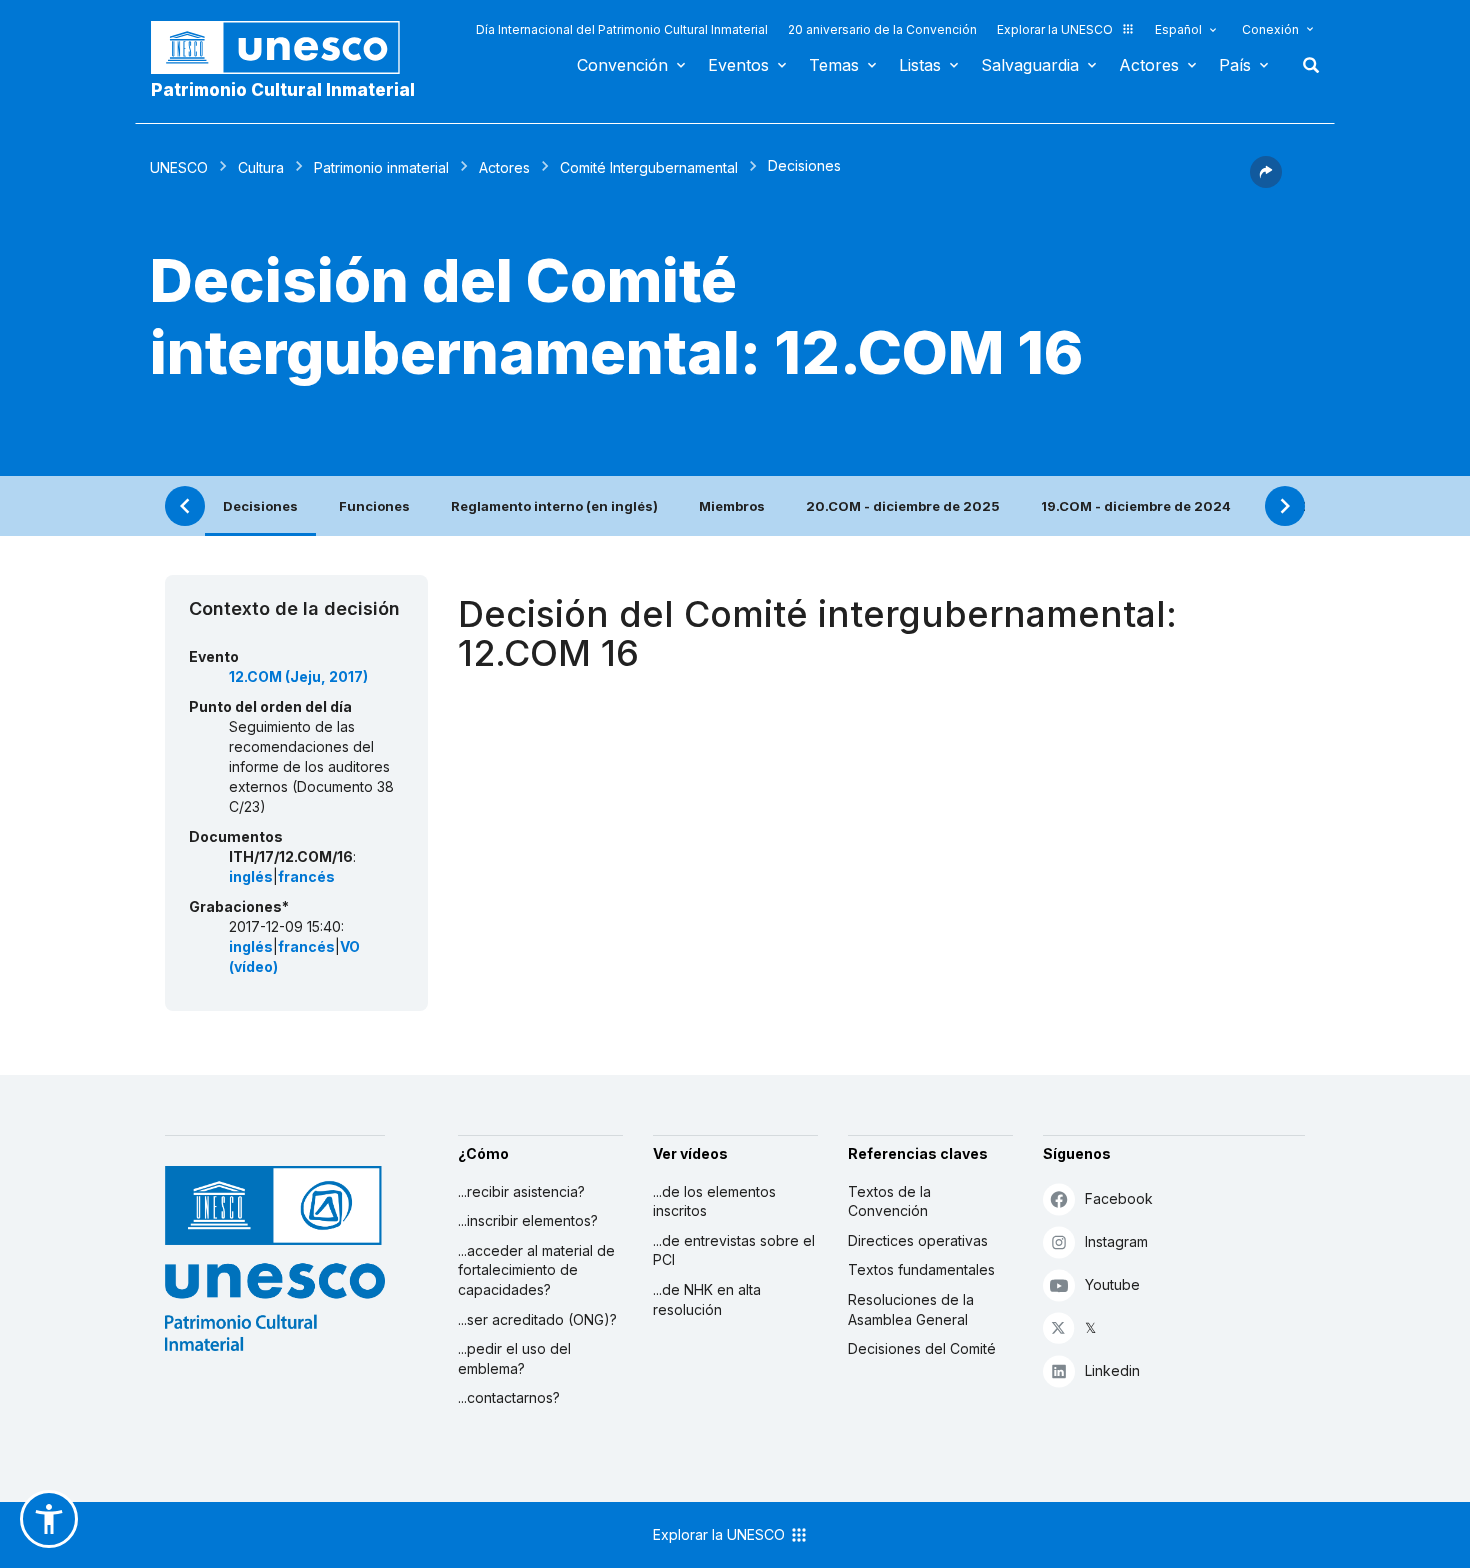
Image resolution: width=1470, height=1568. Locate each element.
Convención (622, 65)
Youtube (1112, 1284)
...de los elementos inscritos (714, 1201)
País (1235, 65)
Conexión (1270, 29)
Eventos (738, 65)
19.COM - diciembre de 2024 (1136, 506)
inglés (251, 876)
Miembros (732, 506)
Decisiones (260, 506)
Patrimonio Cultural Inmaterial (283, 90)
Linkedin (1112, 1370)
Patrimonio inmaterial (381, 167)
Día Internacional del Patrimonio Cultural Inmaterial (622, 29)
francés (306, 876)
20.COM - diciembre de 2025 (903, 506)
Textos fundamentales (921, 1269)
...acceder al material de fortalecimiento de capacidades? (536, 1270)
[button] (1266, 182)
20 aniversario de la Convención (882, 29)
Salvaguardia (1030, 65)
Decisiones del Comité (922, 1348)
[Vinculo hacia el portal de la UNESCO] (286, 47)
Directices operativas (918, 1240)
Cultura (261, 167)
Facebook (1119, 1198)
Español (1178, 29)
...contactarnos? (509, 1397)
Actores (1149, 65)
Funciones (374, 506)
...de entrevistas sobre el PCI (734, 1250)
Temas (834, 65)
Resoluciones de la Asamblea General (911, 1309)
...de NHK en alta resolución (707, 1299)
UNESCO (179, 167)
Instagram (1116, 1241)
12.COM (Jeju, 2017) (298, 676)
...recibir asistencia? (521, 1191)
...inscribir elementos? (528, 1220)
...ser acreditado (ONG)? (537, 1319)
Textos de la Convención (889, 1201)
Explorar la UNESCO (1055, 29)
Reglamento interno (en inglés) (554, 506)
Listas (920, 65)
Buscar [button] (1305, 65)
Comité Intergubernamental (649, 167)
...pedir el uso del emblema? (514, 1358)
